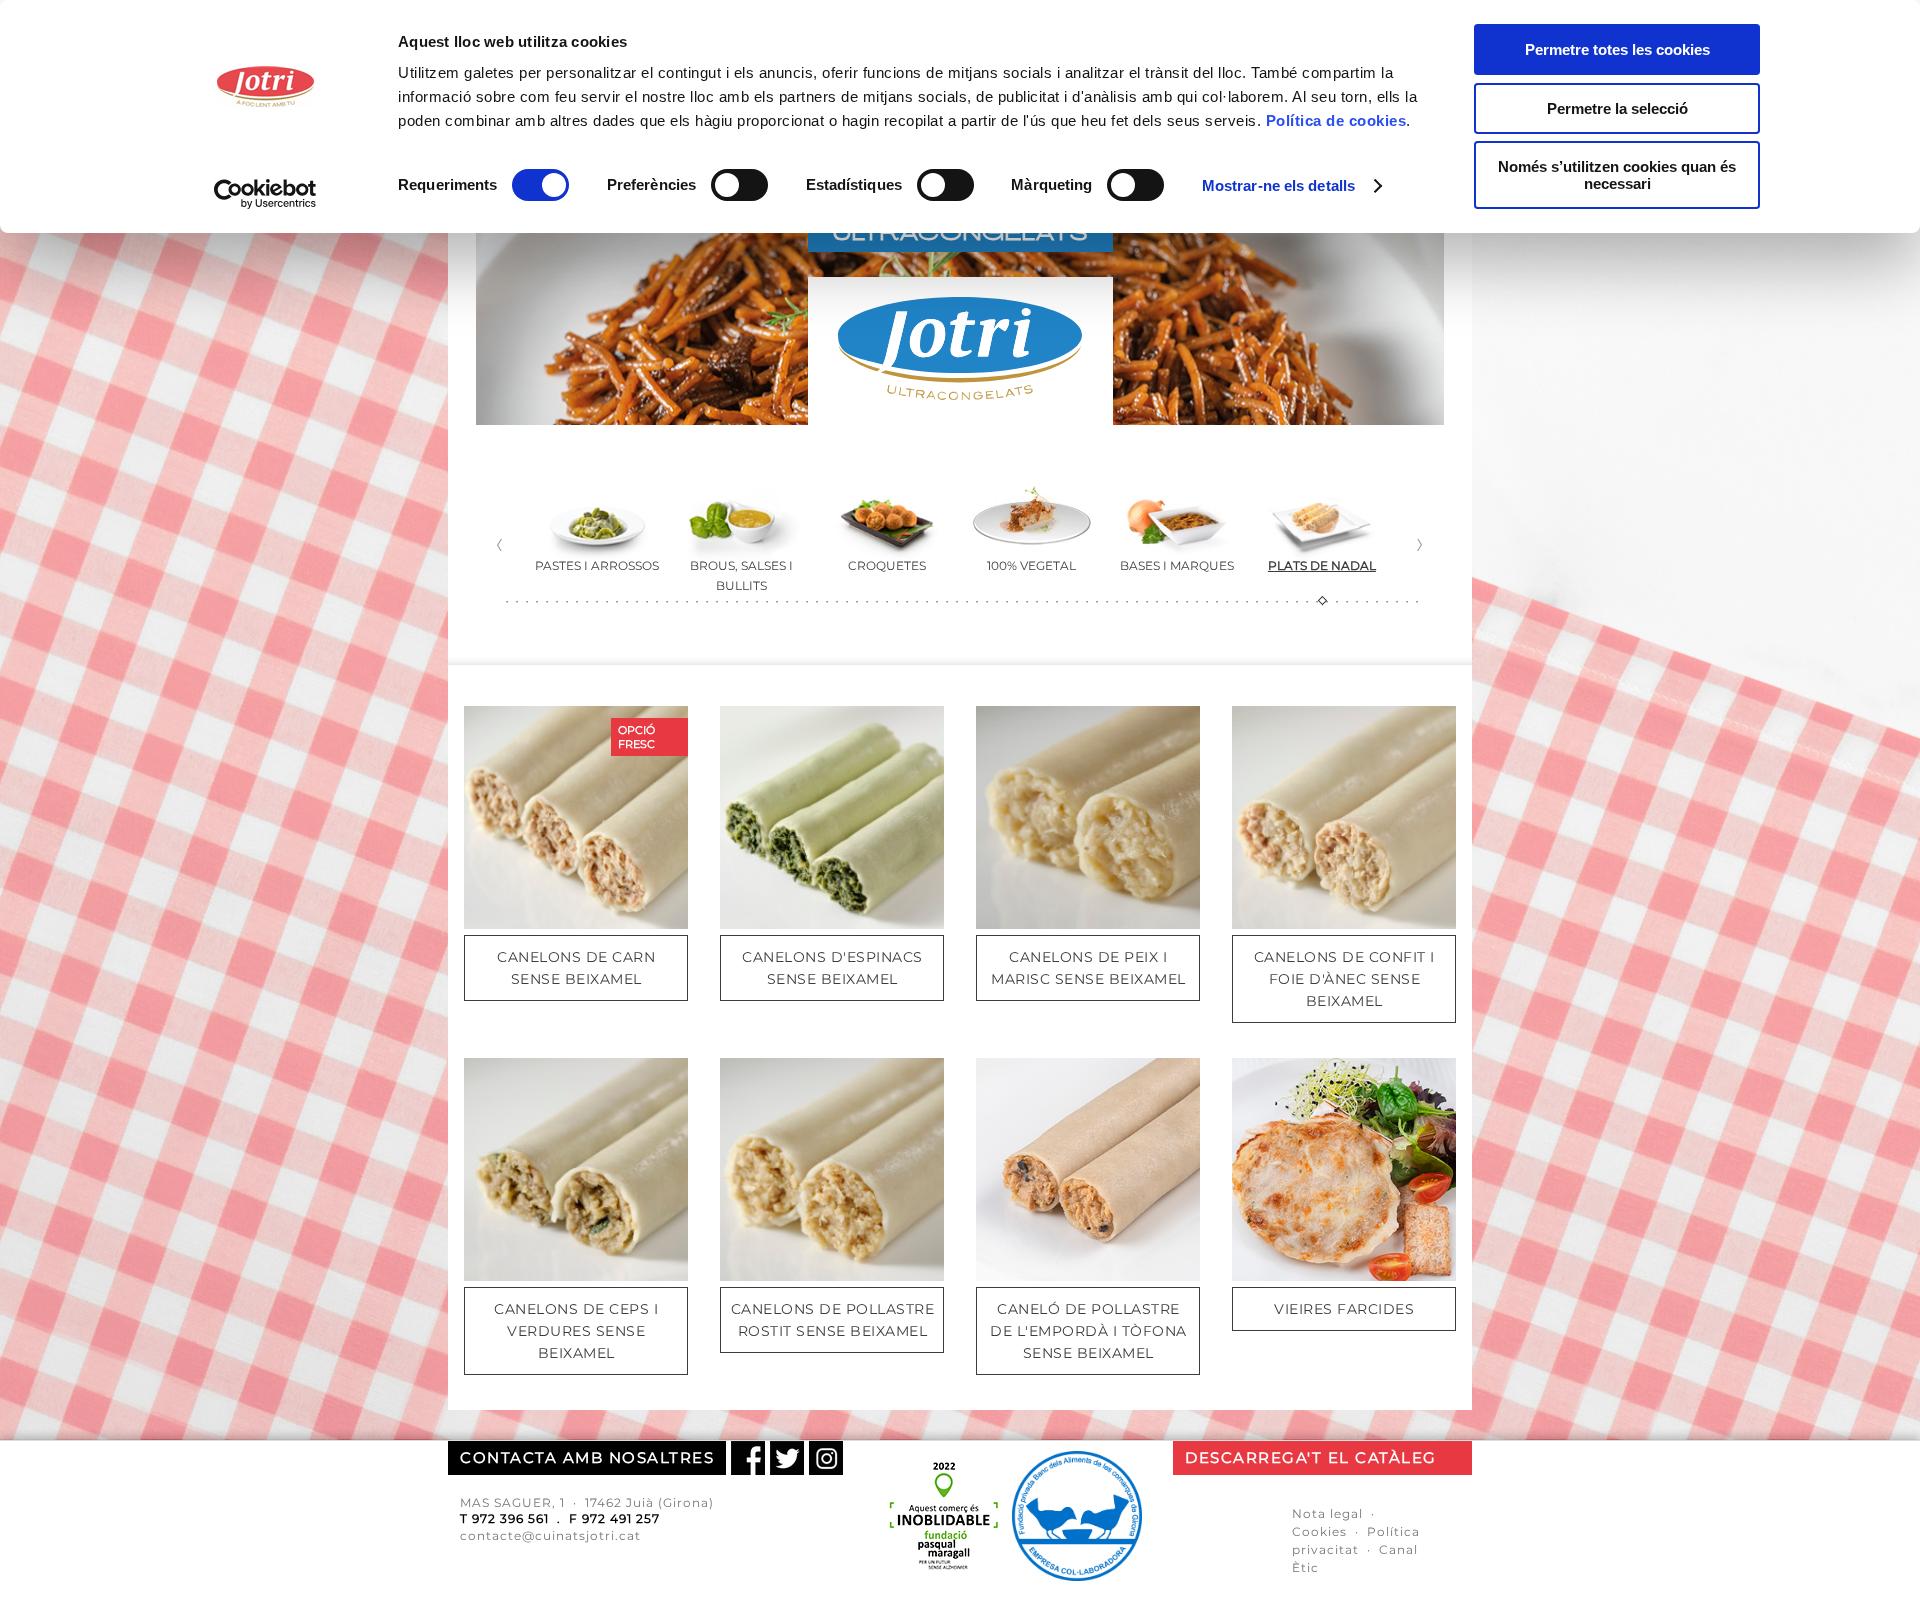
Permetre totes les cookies (1617, 49)
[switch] (739, 185)
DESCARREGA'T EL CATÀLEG (1311, 1457)
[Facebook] (748, 1458)
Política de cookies (1336, 120)
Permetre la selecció (1617, 108)
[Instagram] (826, 1458)
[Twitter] (787, 1458)
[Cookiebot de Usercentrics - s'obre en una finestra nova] (265, 194)
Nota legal (1327, 1513)
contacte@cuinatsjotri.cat (550, 1535)
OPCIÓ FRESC (636, 737)
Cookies (1319, 1531)
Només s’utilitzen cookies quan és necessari (1617, 175)
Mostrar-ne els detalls (1278, 185)
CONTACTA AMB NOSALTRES (587, 1457)
